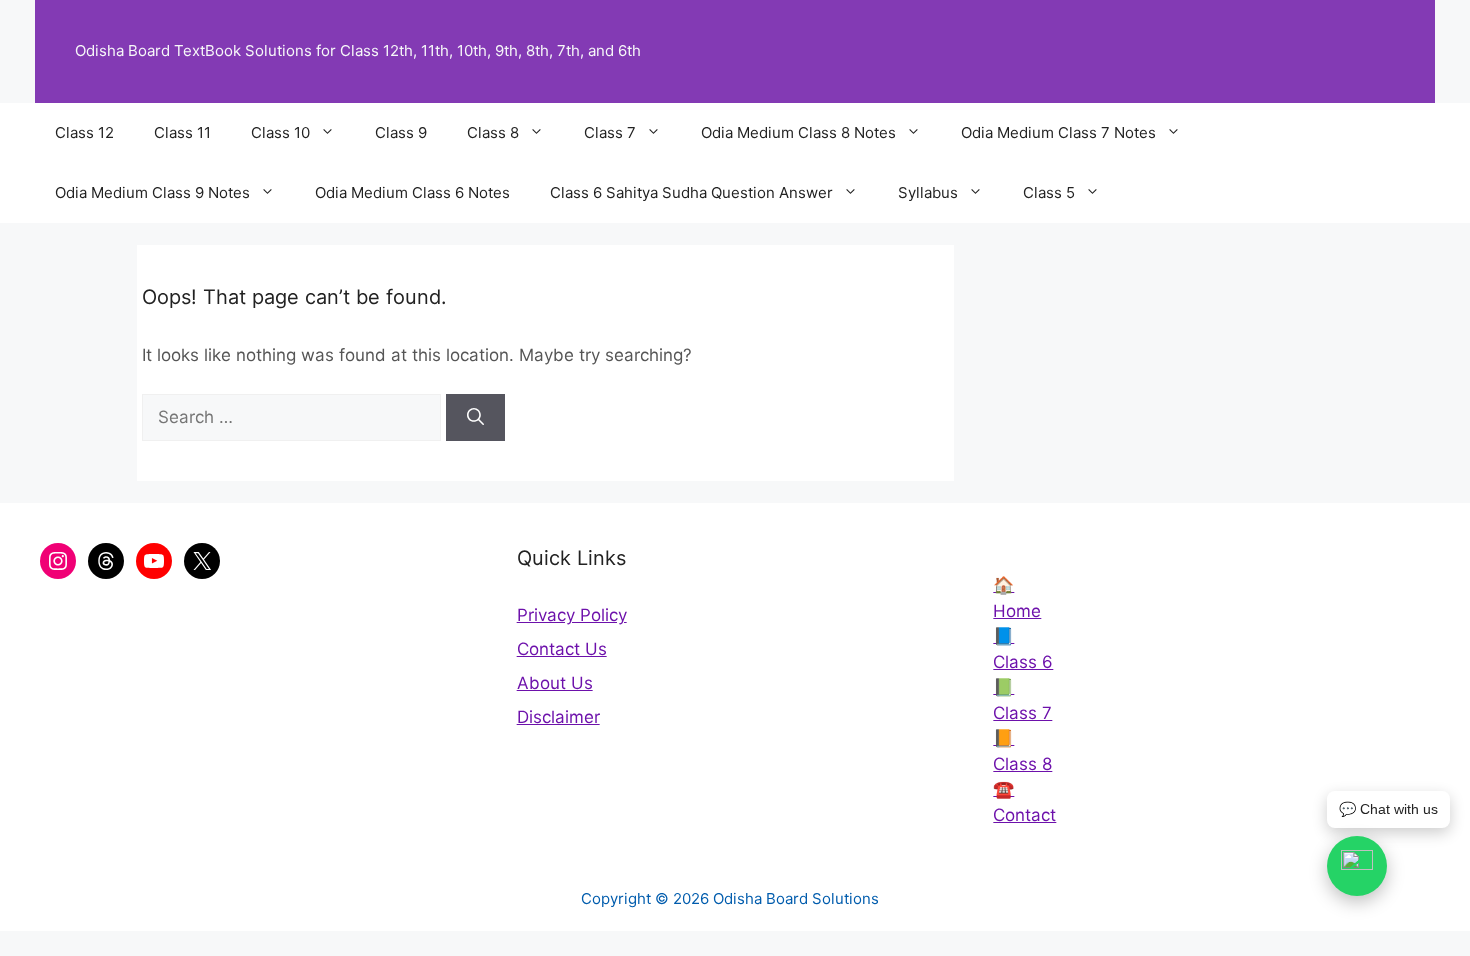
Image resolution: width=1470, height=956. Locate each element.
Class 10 (280, 132)
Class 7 (610, 132)
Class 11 (182, 132)
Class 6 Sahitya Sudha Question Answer (691, 192)
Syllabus (928, 192)
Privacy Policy (572, 615)
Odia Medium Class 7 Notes (1058, 132)
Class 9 (401, 132)
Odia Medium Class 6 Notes (412, 192)
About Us (555, 683)
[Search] (475, 418)
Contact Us (562, 649)
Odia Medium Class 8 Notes (798, 132)
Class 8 (493, 132)
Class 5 (1049, 192)
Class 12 (84, 132)
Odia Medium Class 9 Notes (152, 192)
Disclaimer (558, 717)
